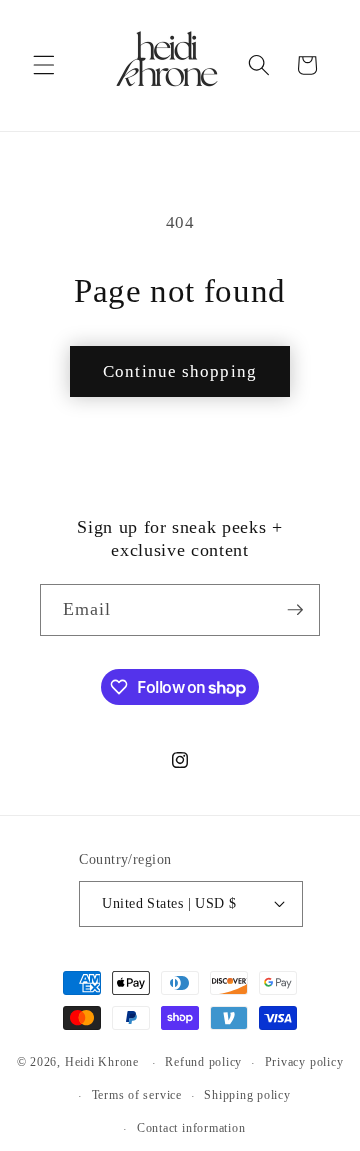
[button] (44, 65)
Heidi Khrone (102, 1063)
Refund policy (203, 1062)
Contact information (191, 1128)
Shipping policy (247, 1095)
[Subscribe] (295, 610)
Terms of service (137, 1095)
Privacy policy (304, 1062)
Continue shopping (180, 371)
